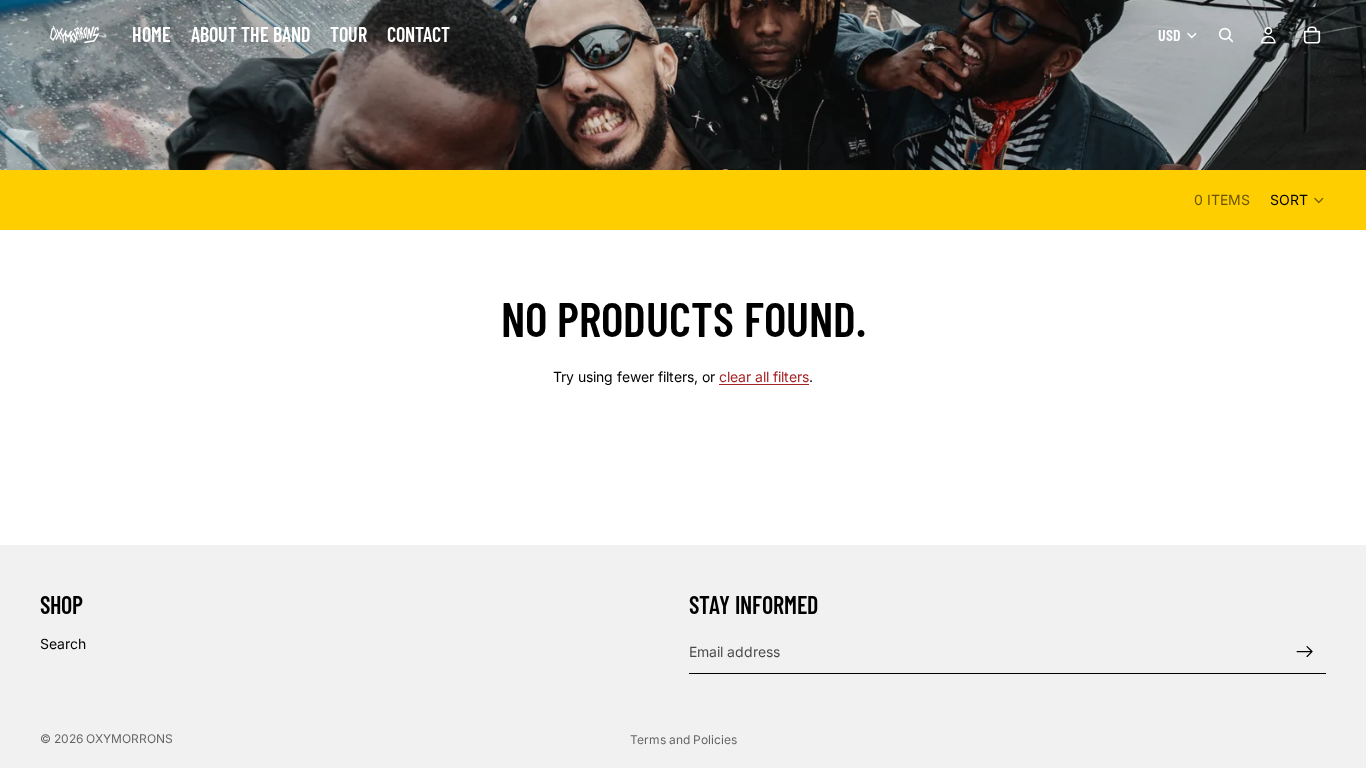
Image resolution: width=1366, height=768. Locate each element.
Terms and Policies (683, 739)
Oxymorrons (129, 738)
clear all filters (764, 376)
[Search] (1226, 35)
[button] (1298, 200)
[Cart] (1312, 35)
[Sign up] (1305, 652)
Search (63, 643)
